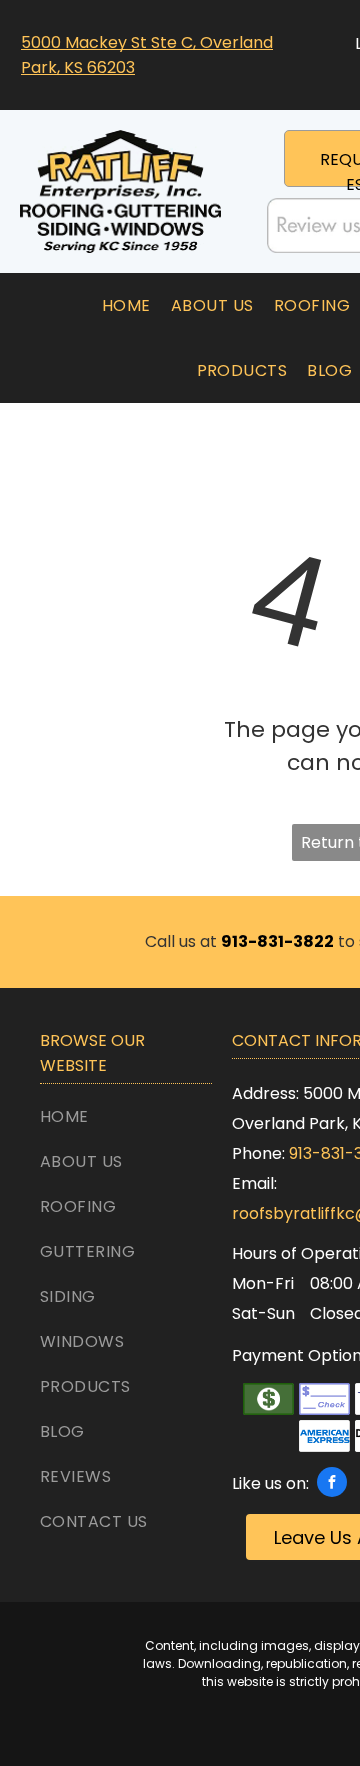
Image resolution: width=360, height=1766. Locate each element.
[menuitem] (126, 305)
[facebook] (332, 1484)
